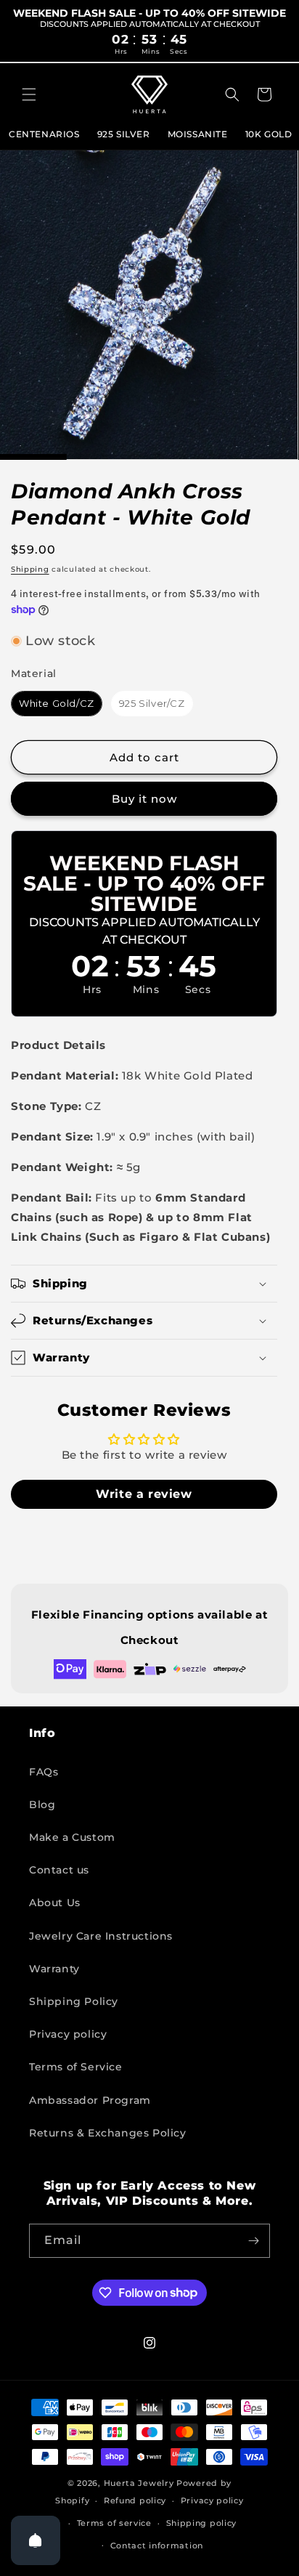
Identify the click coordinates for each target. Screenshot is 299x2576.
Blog (42, 1805)
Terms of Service (76, 2067)
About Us (55, 1903)
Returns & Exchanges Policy (108, 2133)
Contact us (59, 1870)
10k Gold (269, 134)
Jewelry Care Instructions (101, 1936)
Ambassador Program (90, 2100)
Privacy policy (68, 2034)
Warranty (54, 1969)
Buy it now (144, 799)
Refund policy (135, 2500)
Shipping (30, 569)
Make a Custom (72, 1837)
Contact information (157, 2545)
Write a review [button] (144, 1494)
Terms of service (114, 2523)
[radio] (57, 704)
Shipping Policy (74, 2001)
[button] (29, 94)
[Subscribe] (253, 2241)
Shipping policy (202, 2523)
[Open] (36, 2540)
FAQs (44, 1772)
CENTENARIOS (44, 134)
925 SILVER (124, 134)
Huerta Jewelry (139, 2483)
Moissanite (198, 134)
